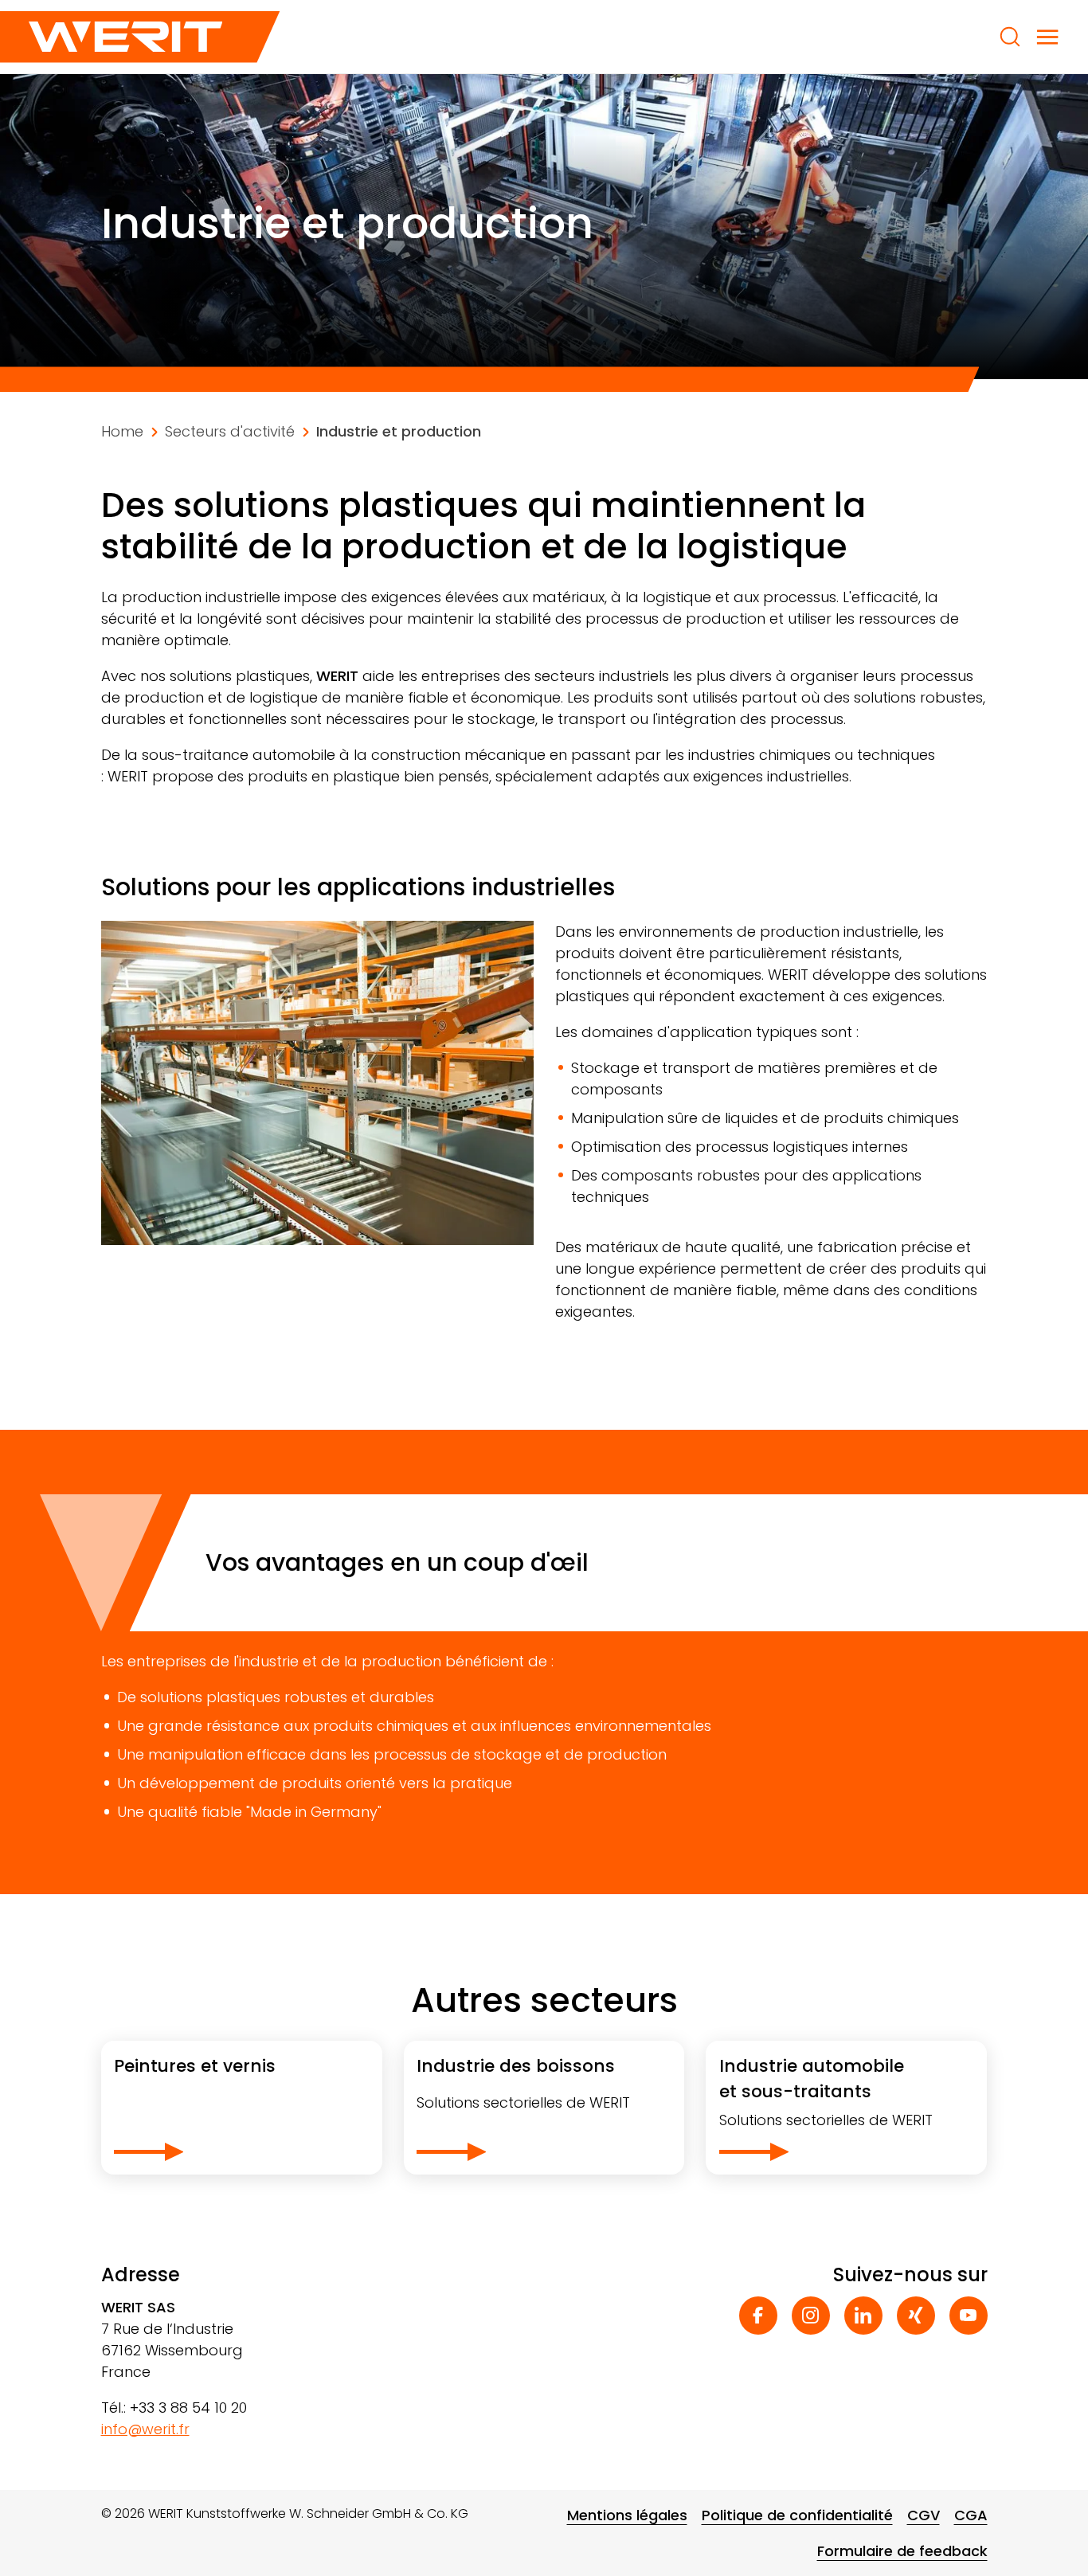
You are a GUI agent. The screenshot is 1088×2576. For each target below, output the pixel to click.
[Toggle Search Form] (1010, 37)
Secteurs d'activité (230, 431)
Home (122, 431)
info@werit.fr (145, 2429)
